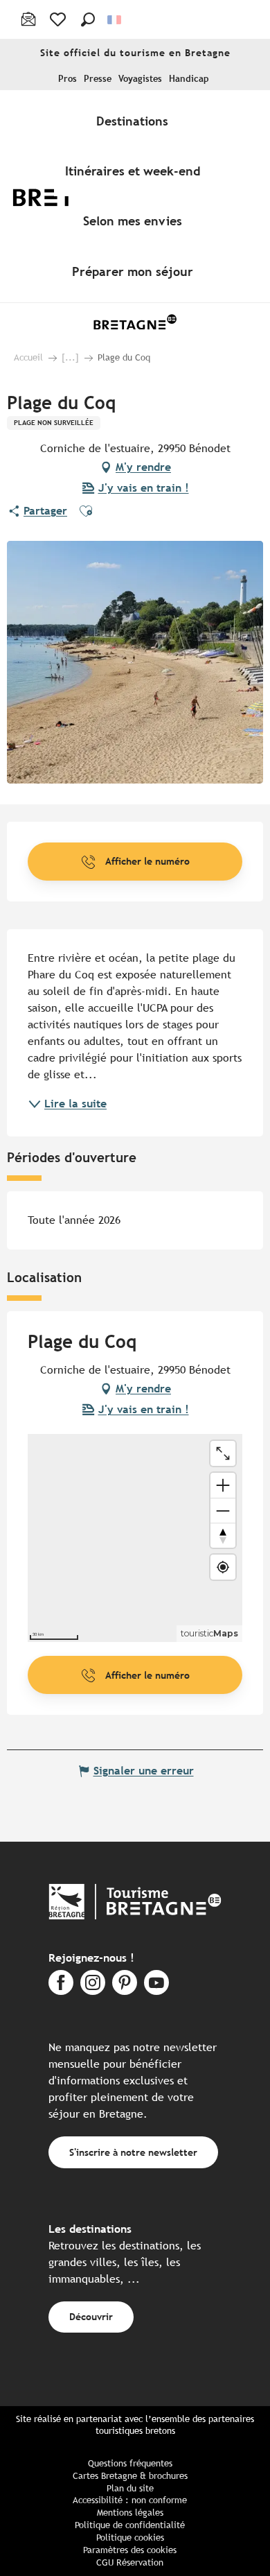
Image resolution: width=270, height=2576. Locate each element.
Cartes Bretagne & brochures (130, 2476)
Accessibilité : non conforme (130, 2500)
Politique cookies (130, 2538)
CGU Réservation (130, 2562)
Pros (67, 79)
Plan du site (130, 2488)
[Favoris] (59, 19)
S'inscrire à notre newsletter (133, 2152)
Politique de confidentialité (130, 2525)
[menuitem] (135, 121)
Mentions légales (130, 2513)
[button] (88, 19)
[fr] (115, 20)
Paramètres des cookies (130, 2550)
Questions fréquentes (130, 2463)
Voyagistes (140, 79)
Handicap (189, 79)
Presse (98, 79)
